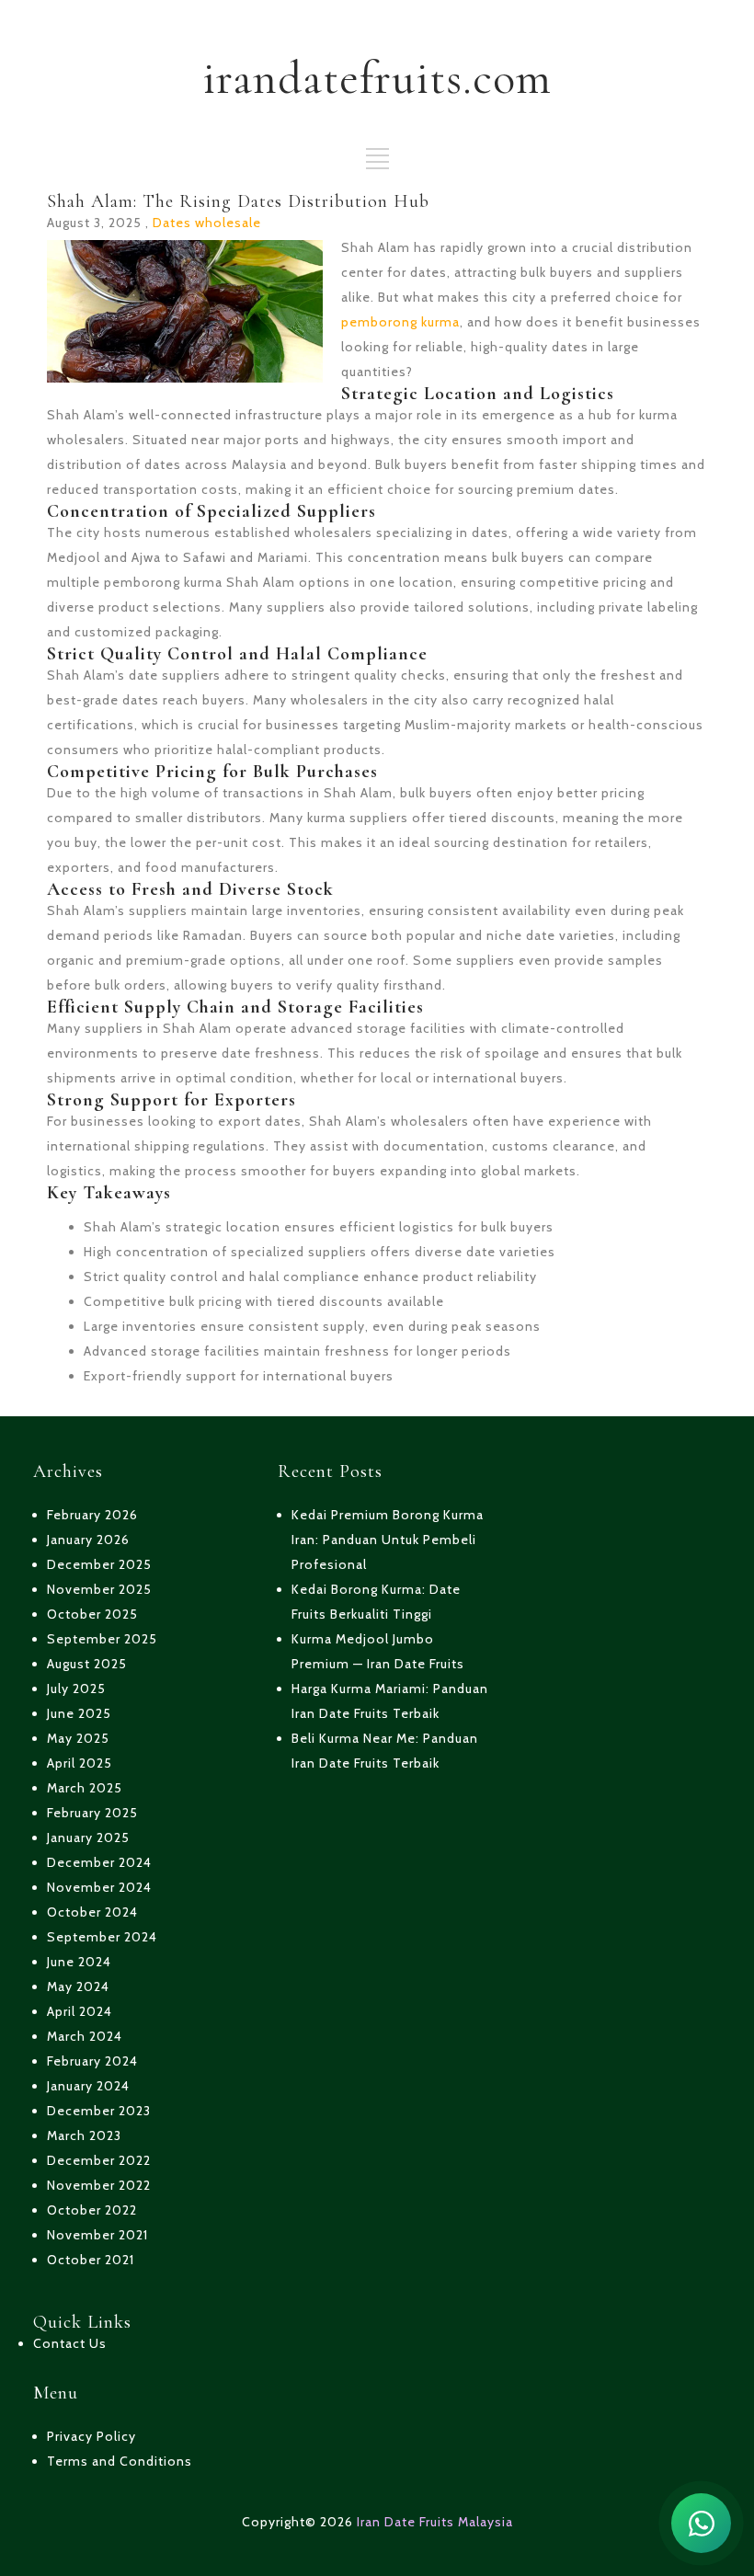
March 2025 (85, 1788)
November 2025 (99, 1589)
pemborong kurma (400, 322)
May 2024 (78, 1986)
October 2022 (92, 2210)
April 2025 (80, 1763)
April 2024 (80, 2011)
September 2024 (102, 1937)
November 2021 (97, 2235)
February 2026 (92, 1515)
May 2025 (78, 1738)
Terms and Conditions (120, 2461)
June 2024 (79, 1962)
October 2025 (92, 1614)
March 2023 (84, 2135)
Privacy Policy (91, 2436)
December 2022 (99, 2160)
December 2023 (99, 2111)
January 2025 (88, 1838)
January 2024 (88, 2086)
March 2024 (85, 2036)
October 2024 (92, 1912)
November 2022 (99, 2185)
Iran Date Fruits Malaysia (435, 2522)
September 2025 (102, 1639)
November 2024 (99, 1887)
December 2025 (99, 1564)
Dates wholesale (207, 223)
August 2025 (87, 1664)
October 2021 (91, 2260)
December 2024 (99, 1862)
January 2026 (88, 1540)
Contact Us (70, 2343)
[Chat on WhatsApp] (701, 2523)
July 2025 (76, 1689)
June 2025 (79, 1713)
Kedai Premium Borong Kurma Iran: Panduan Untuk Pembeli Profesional (388, 1540)
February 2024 (92, 2061)
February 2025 (92, 1813)
